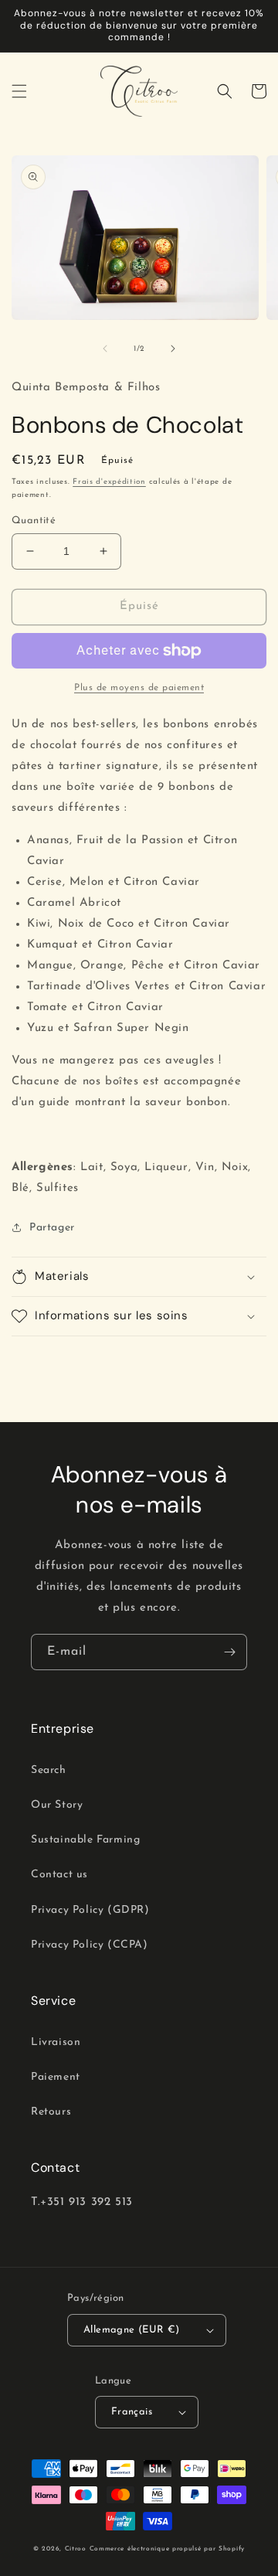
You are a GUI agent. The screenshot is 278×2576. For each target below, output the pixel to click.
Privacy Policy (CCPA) (90, 1945)
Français (132, 2412)
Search (49, 1770)
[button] (19, 91)
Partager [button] (52, 1228)
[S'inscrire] (229, 1652)
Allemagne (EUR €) (132, 2330)
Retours (51, 2112)
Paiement (56, 2077)
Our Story (57, 1805)
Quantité (34, 521)
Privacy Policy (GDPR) (90, 1910)
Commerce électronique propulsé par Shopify (167, 2549)
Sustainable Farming (85, 1840)
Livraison (56, 2042)
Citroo (76, 2549)
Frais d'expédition (109, 482)
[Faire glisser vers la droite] (173, 349)
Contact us (59, 1875)
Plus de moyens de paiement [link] (139, 688)
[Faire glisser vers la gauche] (105, 349)
